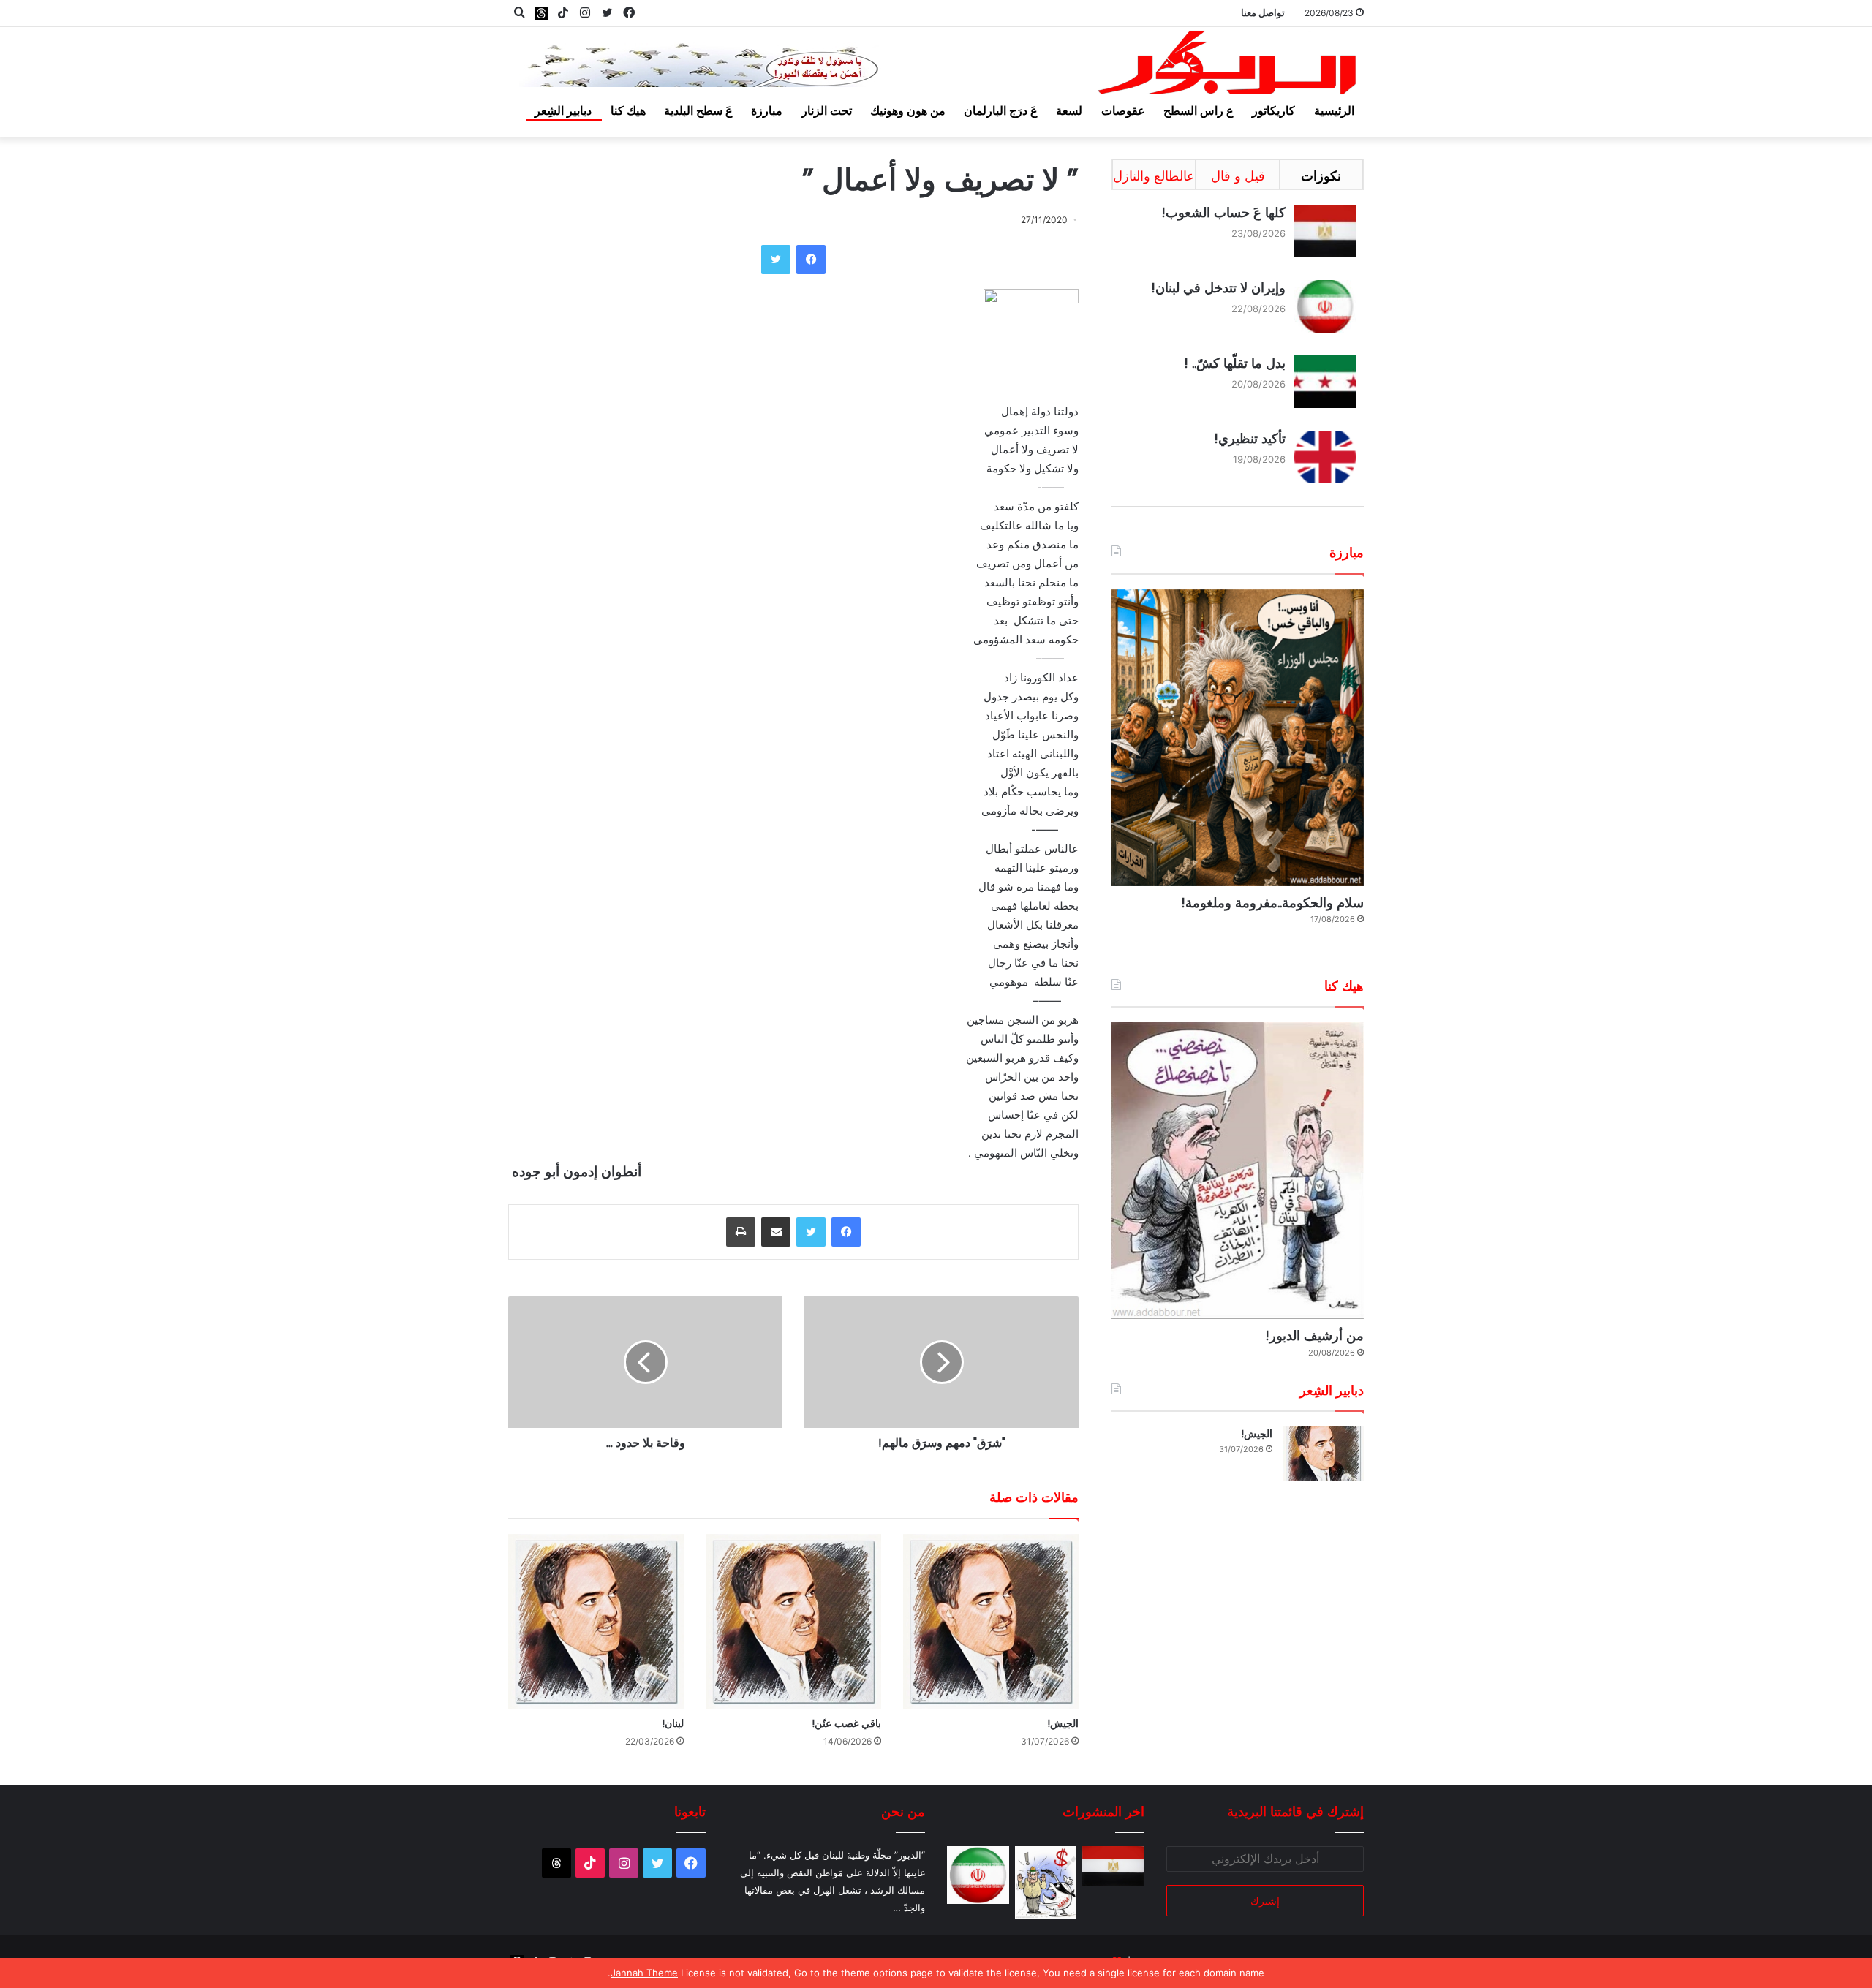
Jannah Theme (644, 1973)
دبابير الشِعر (563, 110)
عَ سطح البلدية (698, 110)
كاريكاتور (1273, 110)
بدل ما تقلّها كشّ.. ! (1235, 363)
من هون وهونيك (908, 110)
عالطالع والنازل (1154, 176)
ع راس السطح (1199, 110)
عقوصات (1123, 110)
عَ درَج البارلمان (1001, 110)
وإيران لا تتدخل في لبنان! (1218, 288)
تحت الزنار (827, 110)
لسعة (1069, 110)
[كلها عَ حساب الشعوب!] (1113, 1866)
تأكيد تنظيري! (1250, 438)
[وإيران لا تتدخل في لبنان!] (978, 1875)
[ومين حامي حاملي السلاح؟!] (1046, 1883)
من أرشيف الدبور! (1314, 1335)
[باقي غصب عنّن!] (793, 1622)
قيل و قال (1238, 176)
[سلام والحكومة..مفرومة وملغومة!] (1238, 738)
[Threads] (541, 13)
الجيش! (1063, 1723)
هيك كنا (628, 110)
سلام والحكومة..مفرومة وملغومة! (1272, 903)
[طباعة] (741, 1232)
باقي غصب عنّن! (846, 1723)
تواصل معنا (1263, 12)
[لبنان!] (596, 1622)
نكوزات (1321, 176)
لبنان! (673, 1723)
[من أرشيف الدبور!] (1238, 1171)
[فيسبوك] (811, 260)
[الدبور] (1228, 67)
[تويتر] (776, 260)
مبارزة (767, 110)
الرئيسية (1334, 110)
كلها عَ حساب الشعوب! (1223, 212)
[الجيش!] (991, 1622)
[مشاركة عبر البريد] (776, 1232)
